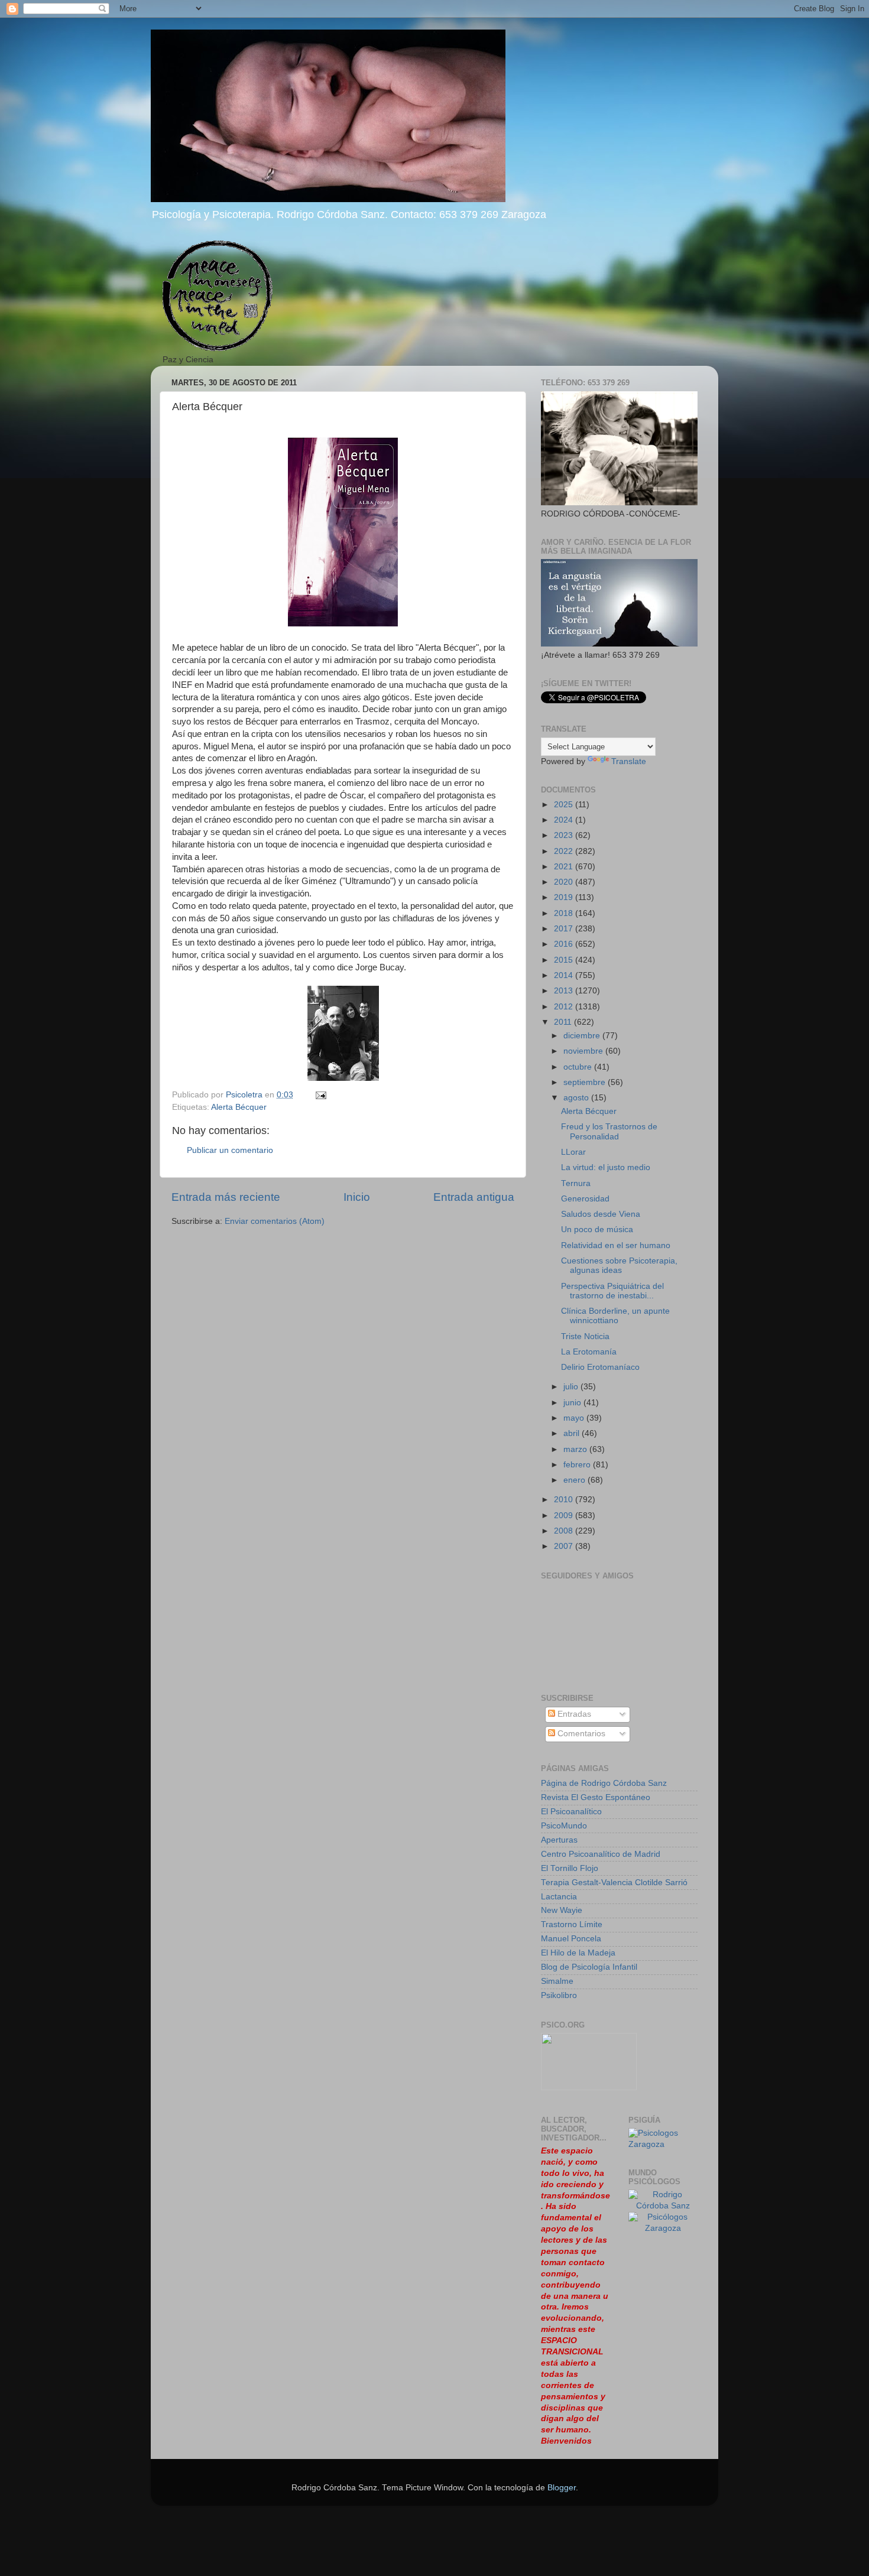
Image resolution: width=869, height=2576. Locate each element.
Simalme (557, 1981)
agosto (577, 1098)
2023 (565, 835)
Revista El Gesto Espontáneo (596, 1797)
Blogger (562, 2488)
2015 (565, 960)
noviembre (584, 1051)
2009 (565, 1516)
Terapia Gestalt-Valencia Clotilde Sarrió (614, 1883)
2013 (565, 991)
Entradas (573, 1714)
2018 (565, 913)
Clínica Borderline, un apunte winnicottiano (615, 1316)
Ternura (576, 1183)
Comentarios (580, 1734)
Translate (629, 761)
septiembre (586, 1082)
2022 (565, 851)
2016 (565, 944)
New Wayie (562, 1910)
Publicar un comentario (230, 1150)
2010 (565, 1500)
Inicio (357, 1197)
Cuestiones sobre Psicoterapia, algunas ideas (619, 1266)
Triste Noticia (585, 1336)
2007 (565, 1546)
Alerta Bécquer (239, 1107)
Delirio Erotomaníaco (600, 1367)
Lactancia (559, 1897)
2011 (564, 1022)
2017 (565, 929)
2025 (565, 805)
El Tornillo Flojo (570, 1868)
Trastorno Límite (572, 1924)
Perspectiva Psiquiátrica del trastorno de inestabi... (612, 1291)
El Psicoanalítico (571, 1812)
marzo (576, 1449)
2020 (565, 882)
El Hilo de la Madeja (578, 1953)
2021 (565, 867)
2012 (565, 1007)
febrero (578, 1465)
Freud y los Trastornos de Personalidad (609, 1131)
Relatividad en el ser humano (616, 1245)
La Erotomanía (589, 1352)
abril (573, 1433)
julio (572, 1387)
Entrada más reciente (226, 1197)
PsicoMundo (564, 1826)
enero (575, 1480)
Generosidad (585, 1199)
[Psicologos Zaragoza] (663, 2144)
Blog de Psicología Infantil (589, 1967)
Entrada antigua (474, 1197)
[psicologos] (589, 2088)
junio (573, 1403)
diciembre (583, 1036)
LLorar (573, 1152)
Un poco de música (597, 1229)
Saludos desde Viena (601, 1214)
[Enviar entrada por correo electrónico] (320, 1095)
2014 (565, 975)
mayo (575, 1418)
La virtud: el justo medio (606, 1167)
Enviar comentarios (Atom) (275, 1221)
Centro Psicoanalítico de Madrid (601, 1854)
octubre (579, 1067)
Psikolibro (559, 1995)
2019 (565, 897)
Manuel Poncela (571, 1939)
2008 (565, 1531)
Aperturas (559, 1840)
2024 (565, 820)
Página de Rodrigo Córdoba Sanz (604, 1783)
